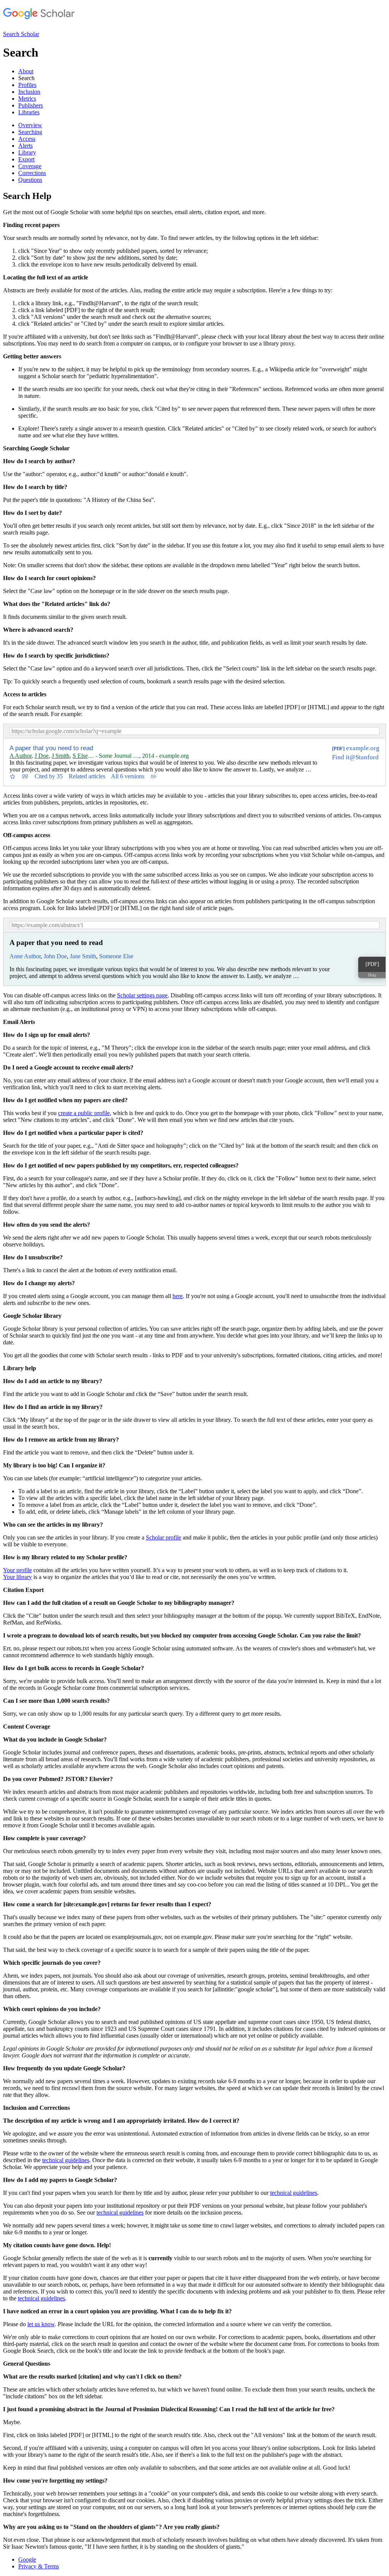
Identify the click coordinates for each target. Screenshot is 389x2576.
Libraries (29, 112)
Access (27, 139)
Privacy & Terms (39, 2566)
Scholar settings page (142, 995)
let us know (41, 2324)
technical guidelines (66, 2160)
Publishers (31, 105)
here (178, 1296)
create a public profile (84, 1113)
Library (27, 152)
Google (27, 2559)
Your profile (17, 1570)
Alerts (25, 146)
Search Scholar (21, 34)
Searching (30, 132)
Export (26, 159)
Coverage (30, 166)
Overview (30, 125)
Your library (17, 1577)
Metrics (27, 99)
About (26, 71)
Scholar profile (164, 1537)
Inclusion (29, 92)
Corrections (32, 173)
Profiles (27, 85)
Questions (30, 180)
